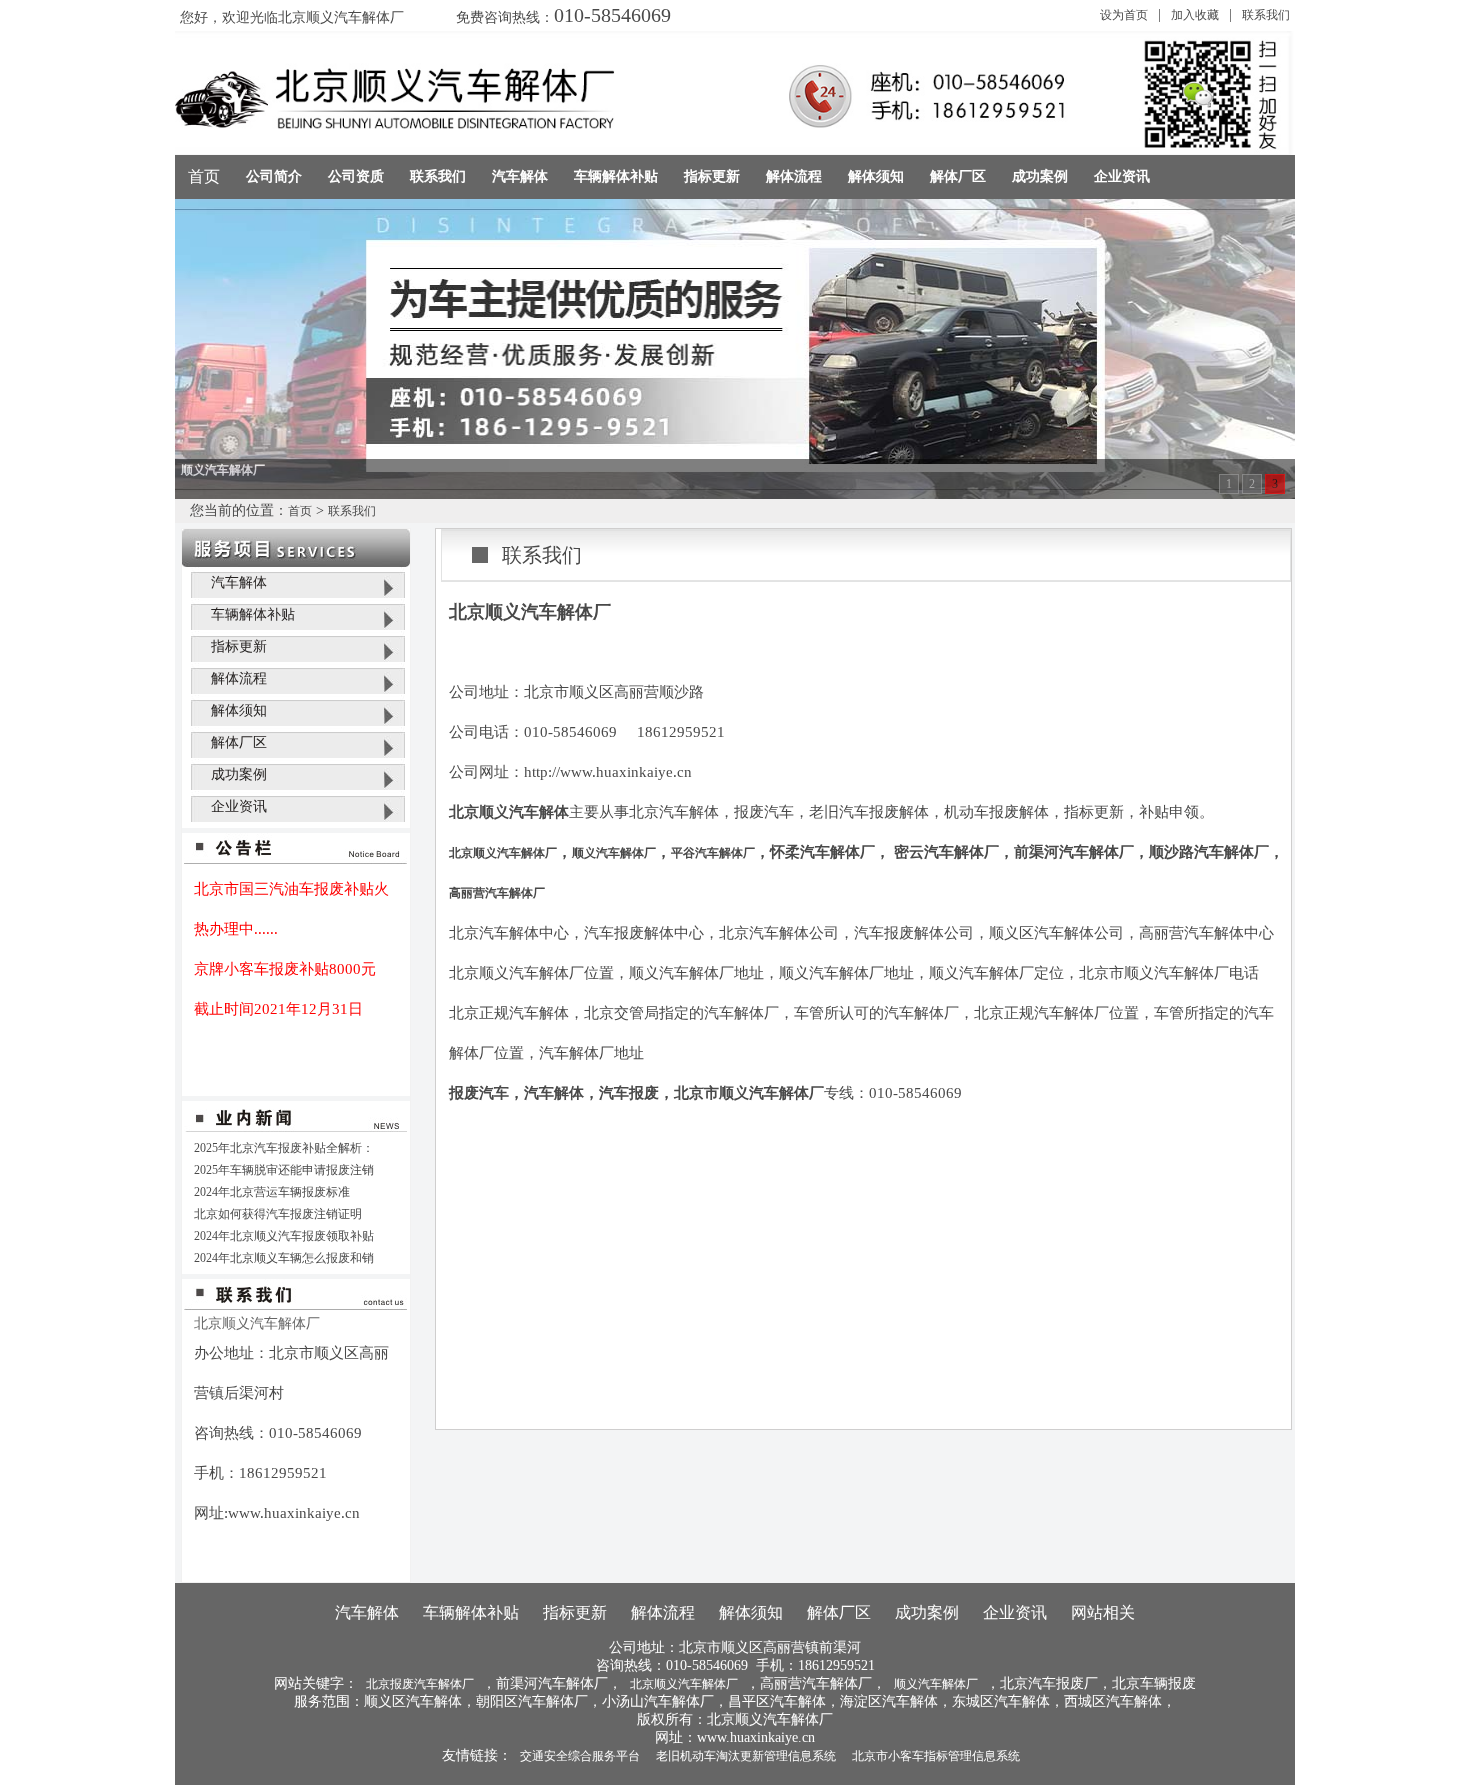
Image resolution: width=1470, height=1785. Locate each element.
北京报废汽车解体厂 (420, 1684)
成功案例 (239, 774)
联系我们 (1266, 15)
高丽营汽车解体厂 (497, 893)
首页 (204, 176)
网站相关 (1103, 1612)
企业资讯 (239, 806)
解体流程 (239, 678)
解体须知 (239, 710)
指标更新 (239, 646)
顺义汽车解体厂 (614, 853)
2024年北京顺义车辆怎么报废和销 (284, 1258)
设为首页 (1124, 15)
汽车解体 (239, 582)
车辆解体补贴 (253, 614)
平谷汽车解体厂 (713, 853)
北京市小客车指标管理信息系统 (936, 1756)
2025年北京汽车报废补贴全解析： (284, 1148)
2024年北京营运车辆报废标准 (272, 1192)
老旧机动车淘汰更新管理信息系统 (746, 1756)
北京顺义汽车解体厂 (503, 853)
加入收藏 (1195, 15)
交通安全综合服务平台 (580, 1756)
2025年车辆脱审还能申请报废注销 (284, 1170)
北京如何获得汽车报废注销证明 (278, 1214)
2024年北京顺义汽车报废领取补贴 (284, 1236)
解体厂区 (239, 742)
